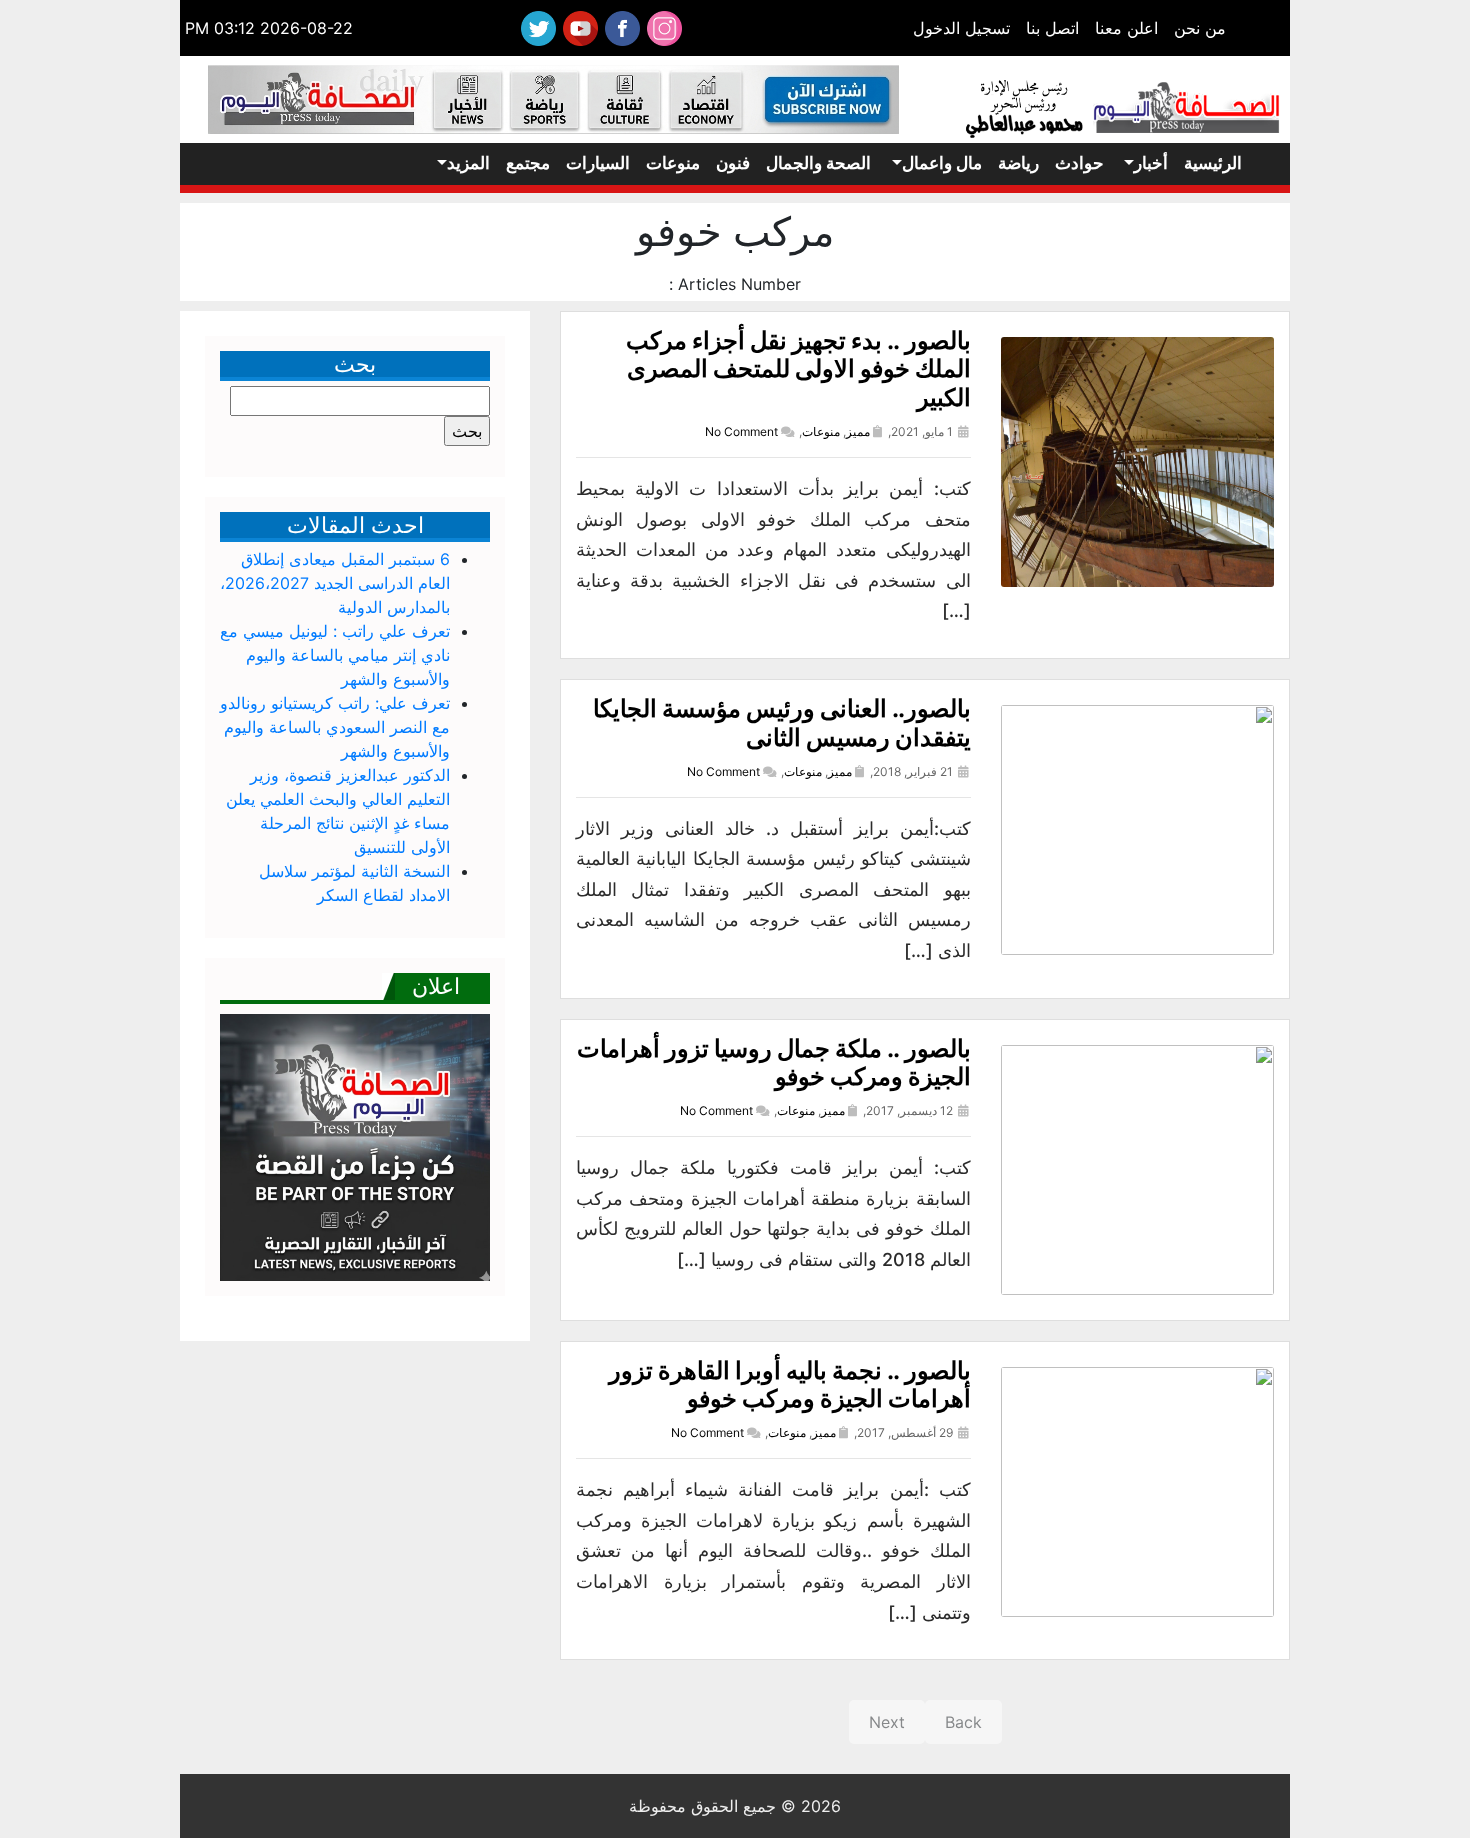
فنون (733, 163)
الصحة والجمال (818, 163)
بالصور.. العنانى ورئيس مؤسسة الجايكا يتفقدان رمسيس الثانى (782, 723)
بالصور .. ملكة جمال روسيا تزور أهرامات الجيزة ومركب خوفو (774, 1063)
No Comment (741, 431)
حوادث (1079, 163)
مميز (858, 431)
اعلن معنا (1126, 28)
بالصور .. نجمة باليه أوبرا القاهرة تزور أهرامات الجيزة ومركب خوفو (790, 1385)
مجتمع (528, 163)
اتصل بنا (1052, 28)
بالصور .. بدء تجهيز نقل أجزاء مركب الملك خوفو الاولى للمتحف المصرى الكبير (798, 369)
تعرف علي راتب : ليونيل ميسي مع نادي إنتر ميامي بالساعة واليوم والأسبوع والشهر (335, 655)
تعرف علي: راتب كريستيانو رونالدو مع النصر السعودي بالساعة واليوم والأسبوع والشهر (335, 727)
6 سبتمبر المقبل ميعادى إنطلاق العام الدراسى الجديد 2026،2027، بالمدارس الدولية (335, 583)
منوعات (673, 163)
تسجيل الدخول (961, 28)
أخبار (1151, 163)
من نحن (1200, 28)
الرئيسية (1213, 163)
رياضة (1018, 163)
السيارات (598, 163)
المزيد (468, 163)
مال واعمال (942, 163)
